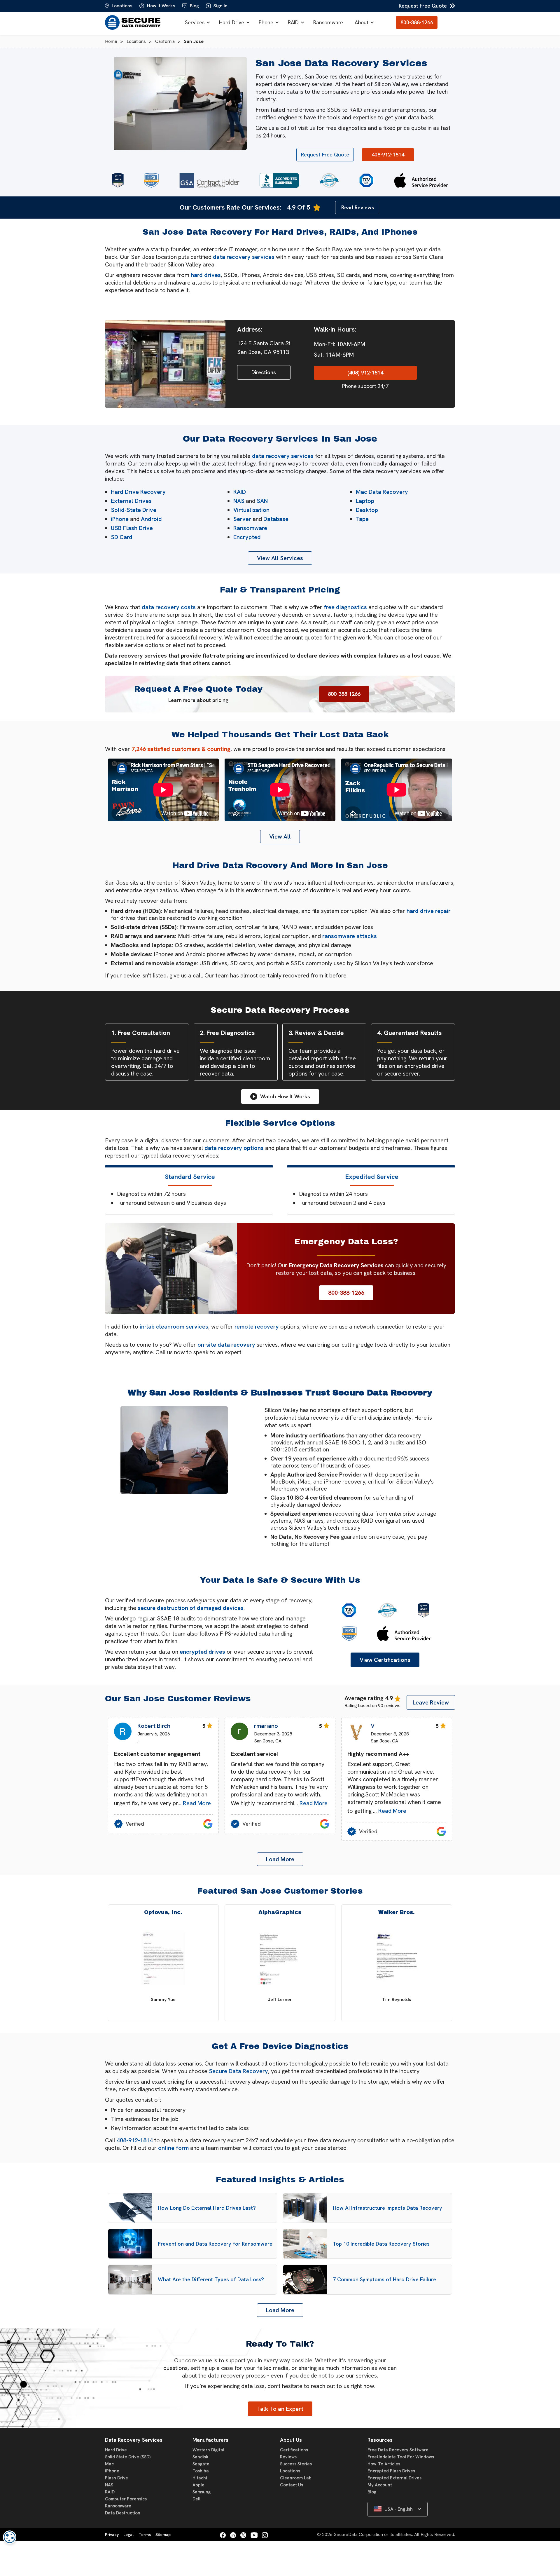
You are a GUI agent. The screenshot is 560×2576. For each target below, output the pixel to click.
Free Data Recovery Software (398, 2450)
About (362, 22)
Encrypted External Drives (394, 2478)
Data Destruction (123, 2513)
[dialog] (10, 2537)
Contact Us (292, 2485)
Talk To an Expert (280, 2409)
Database (276, 519)
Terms (145, 2535)
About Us (291, 2440)
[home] (134, 22)
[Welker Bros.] (397, 1959)
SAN (262, 501)
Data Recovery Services (134, 2440)
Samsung (202, 2492)
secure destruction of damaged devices (191, 1608)
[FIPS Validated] (151, 180)
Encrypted (247, 537)
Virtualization (251, 510)
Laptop (365, 501)
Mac (109, 2464)
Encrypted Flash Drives (391, 2471)
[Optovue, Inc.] (163, 1959)
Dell (196, 2499)
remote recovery (257, 1327)
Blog (372, 2492)
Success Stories (296, 2464)
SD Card (122, 537)
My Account (380, 2485)
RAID (293, 22)
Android (151, 519)
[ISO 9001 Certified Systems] (366, 180)
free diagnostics (345, 607)
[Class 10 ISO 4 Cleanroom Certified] (329, 180)
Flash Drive (117, 2478)
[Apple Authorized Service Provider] (421, 180)
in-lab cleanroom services (174, 1327)
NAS (239, 501)
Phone (266, 22)
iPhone (120, 519)
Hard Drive (232, 22)
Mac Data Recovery (382, 492)
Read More (197, 1803)
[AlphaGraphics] (280, 1959)
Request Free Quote (423, 6)
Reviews (288, 2457)
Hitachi (200, 2478)
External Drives (131, 501)
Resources (380, 2440)
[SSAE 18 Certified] (118, 180)
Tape (362, 519)
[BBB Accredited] (279, 180)
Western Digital (208, 2450)
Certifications (294, 2450)
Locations (290, 2471)
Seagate (201, 2464)
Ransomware (328, 22)
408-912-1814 (135, 2140)
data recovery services (244, 257)
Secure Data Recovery (238, 2071)
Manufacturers (210, 2440)
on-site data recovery (226, 1345)
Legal (128, 2535)
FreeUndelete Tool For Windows (401, 2457)
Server (242, 519)
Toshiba (201, 2471)
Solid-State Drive (134, 510)
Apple (198, 2485)
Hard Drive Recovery (138, 492)
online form (173, 2148)
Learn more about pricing (198, 700)
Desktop (367, 510)
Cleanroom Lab (296, 2478)
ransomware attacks (350, 936)
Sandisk (200, 2457)
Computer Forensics (126, 2499)
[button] (196, 22)
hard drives (206, 275)
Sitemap (163, 2535)
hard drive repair (429, 911)
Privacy (112, 2535)
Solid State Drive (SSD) (128, 2457)
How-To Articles (384, 2464)
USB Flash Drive (132, 528)
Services (195, 22)
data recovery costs (169, 607)
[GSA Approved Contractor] (209, 180)
